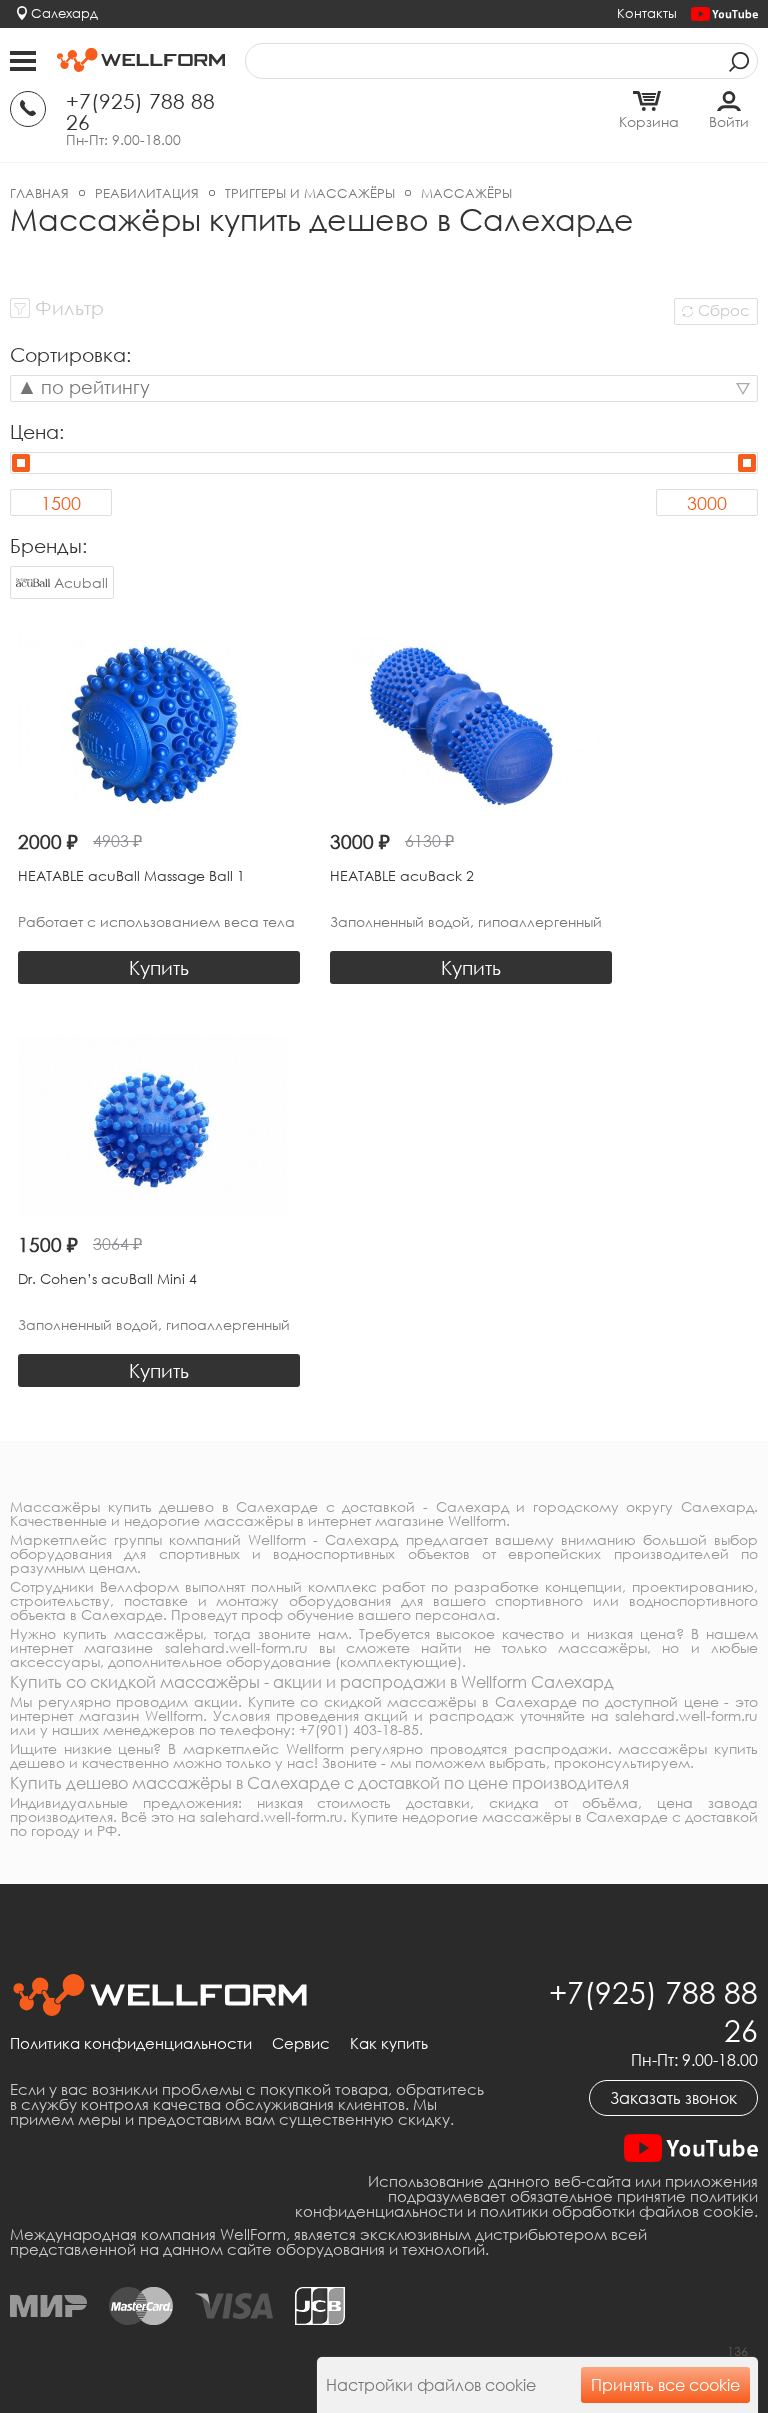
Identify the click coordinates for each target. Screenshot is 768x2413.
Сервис (301, 2044)
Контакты (647, 13)
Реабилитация (147, 193)
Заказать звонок (673, 2098)
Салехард (64, 13)
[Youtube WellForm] (724, 14)
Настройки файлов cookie (431, 2385)
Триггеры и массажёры (310, 193)
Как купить (389, 2044)
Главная (39, 193)
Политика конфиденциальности (131, 2044)
